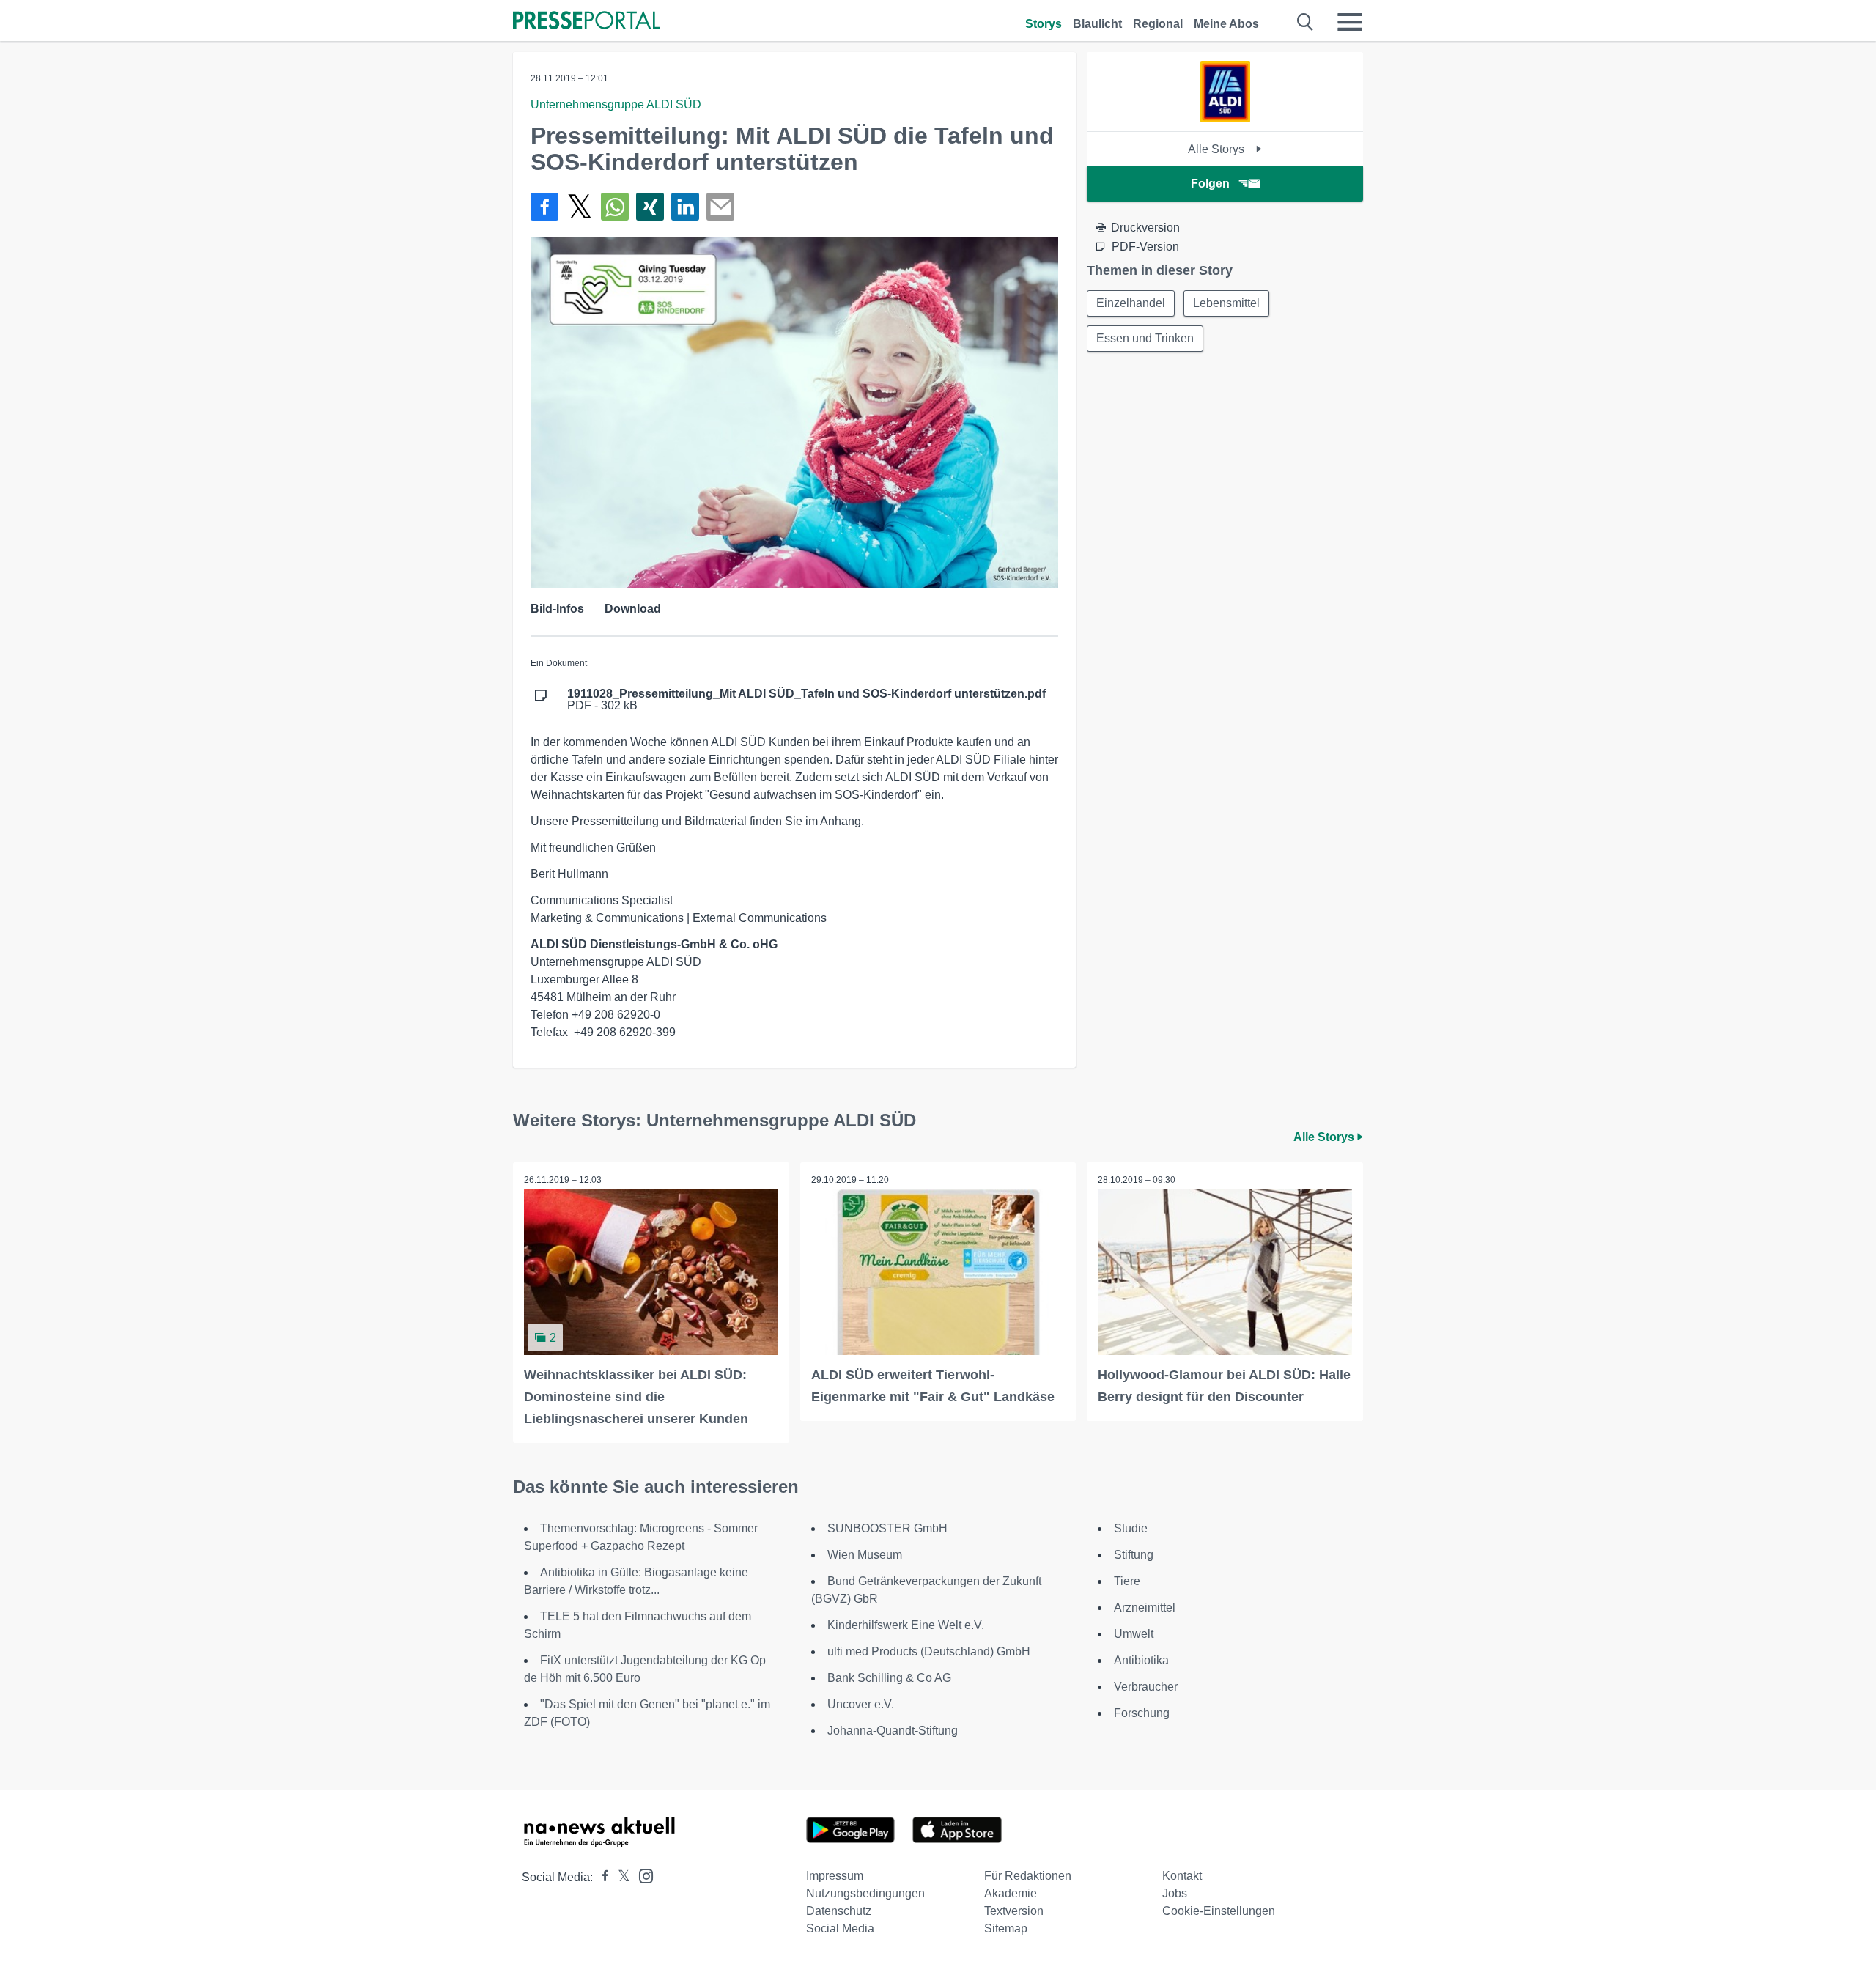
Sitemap (1006, 1928)
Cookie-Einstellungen (1219, 1911)
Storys (1044, 24)
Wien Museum (865, 1555)
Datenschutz (839, 1911)
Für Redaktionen (1028, 1876)
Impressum (835, 1876)
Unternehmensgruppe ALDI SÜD (616, 104)
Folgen (1210, 184)
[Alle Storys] (1225, 118)
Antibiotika (1141, 1660)
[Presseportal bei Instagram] (642, 1875)
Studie (1131, 1528)
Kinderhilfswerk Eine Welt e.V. (906, 1625)
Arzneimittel (1145, 1607)
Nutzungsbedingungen (865, 1893)
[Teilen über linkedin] (685, 207)
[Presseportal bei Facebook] (601, 1877)
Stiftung (1134, 1555)
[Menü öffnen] (1350, 22)
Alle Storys (1218, 149)
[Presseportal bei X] (620, 1877)
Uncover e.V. (861, 1704)
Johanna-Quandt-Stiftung (893, 1731)
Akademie (1011, 1893)
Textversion (1014, 1911)
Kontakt (1182, 1876)
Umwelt (1134, 1634)
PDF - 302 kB (806, 700)
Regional (1158, 24)
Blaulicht (1097, 24)
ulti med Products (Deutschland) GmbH (929, 1651)
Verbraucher (1146, 1687)
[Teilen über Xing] (650, 207)
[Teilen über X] (580, 207)
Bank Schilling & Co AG (889, 1678)
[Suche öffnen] (1306, 22)
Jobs (1175, 1893)
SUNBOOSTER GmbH (887, 1528)
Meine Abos (1226, 24)
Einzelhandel (1131, 303)
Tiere (1127, 1581)
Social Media (840, 1928)
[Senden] (720, 207)
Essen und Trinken (1145, 338)
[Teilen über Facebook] (544, 207)
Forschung (1142, 1713)
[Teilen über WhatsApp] (615, 207)
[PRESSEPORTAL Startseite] (586, 22)
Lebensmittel (1226, 303)
